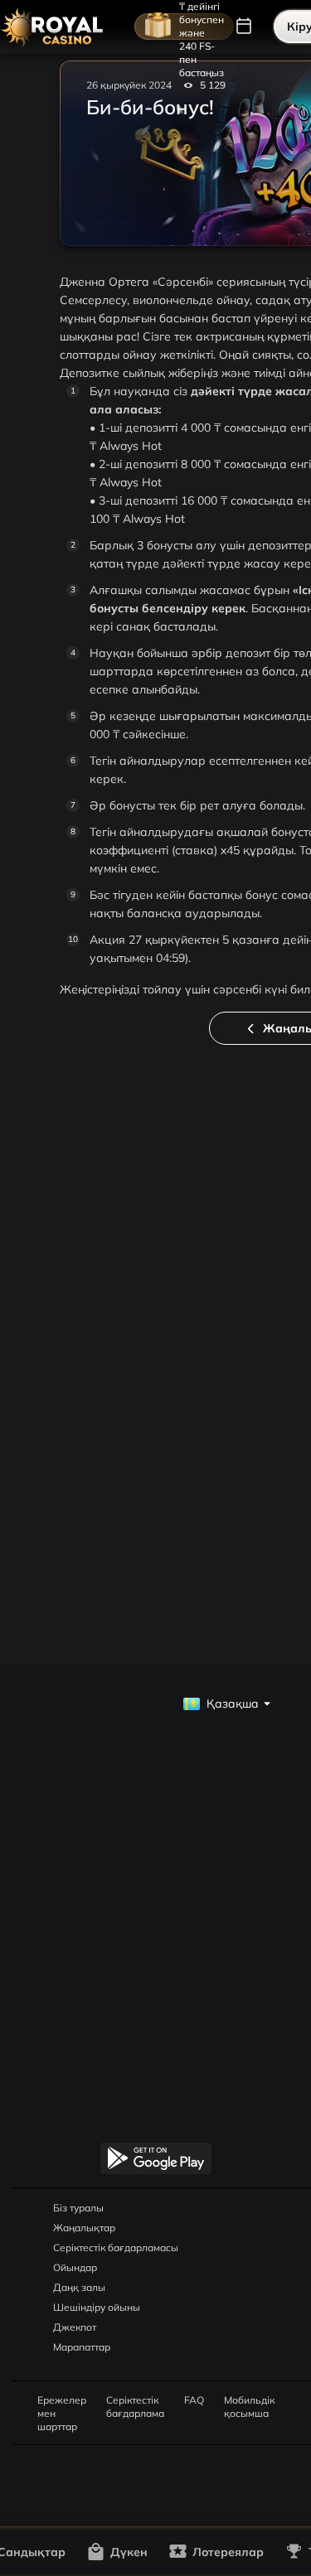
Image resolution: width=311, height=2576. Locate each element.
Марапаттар (82, 2347)
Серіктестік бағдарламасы (116, 2247)
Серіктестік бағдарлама (135, 2400)
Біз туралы (78, 2208)
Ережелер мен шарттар (62, 2400)
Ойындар (75, 2267)
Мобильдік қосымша (249, 2400)
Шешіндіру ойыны (97, 2307)
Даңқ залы (79, 2287)
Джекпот (75, 2327)
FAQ (194, 2400)
